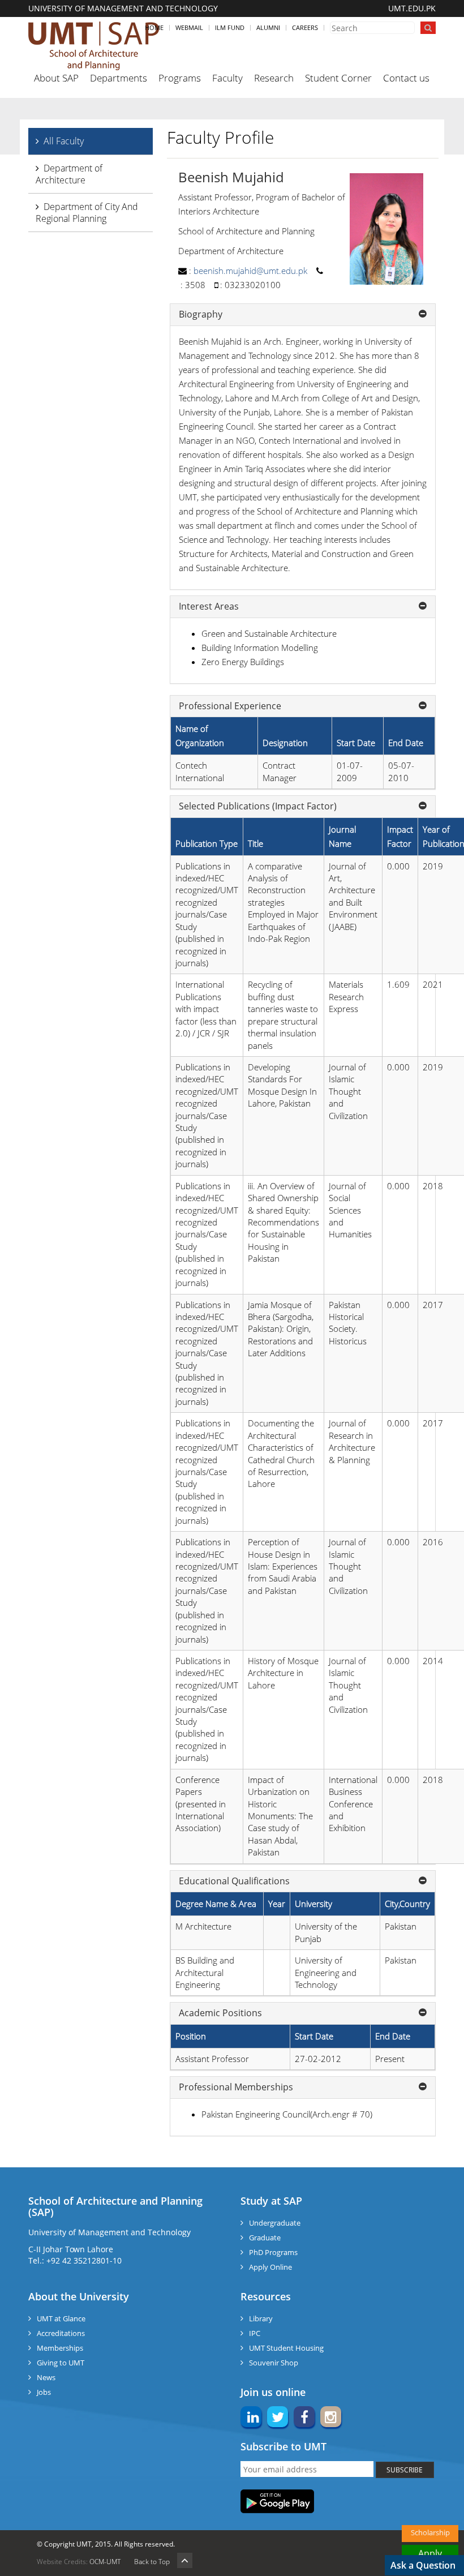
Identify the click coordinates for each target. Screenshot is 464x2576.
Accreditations (61, 2333)
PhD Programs (273, 2252)
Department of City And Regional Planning (87, 213)
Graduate (265, 2238)
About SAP (56, 78)
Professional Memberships (236, 2088)
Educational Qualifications (234, 1881)
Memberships (60, 2348)
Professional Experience (230, 706)
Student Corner (338, 78)
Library (261, 2318)
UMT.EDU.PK (412, 8)
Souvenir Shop (274, 2363)
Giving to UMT (61, 2363)
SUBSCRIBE (405, 2470)
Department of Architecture (69, 174)
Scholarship (430, 2532)
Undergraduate (275, 2223)
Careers (305, 27)
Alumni (268, 27)
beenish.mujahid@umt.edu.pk (250, 271)
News (46, 2377)
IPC (255, 2333)
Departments (119, 78)
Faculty (227, 78)
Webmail (189, 27)
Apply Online (270, 2267)
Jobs (44, 2392)
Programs (180, 78)
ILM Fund (230, 27)
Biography (201, 315)
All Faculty (64, 141)
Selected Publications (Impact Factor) (258, 807)
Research (274, 78)
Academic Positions (220, 2013)
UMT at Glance (61, 2318)
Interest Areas (209, 607)
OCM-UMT (105, 2562)
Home (154, 27)
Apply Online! (430, 2554)
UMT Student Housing (286, 2348)
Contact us (406, 78)
